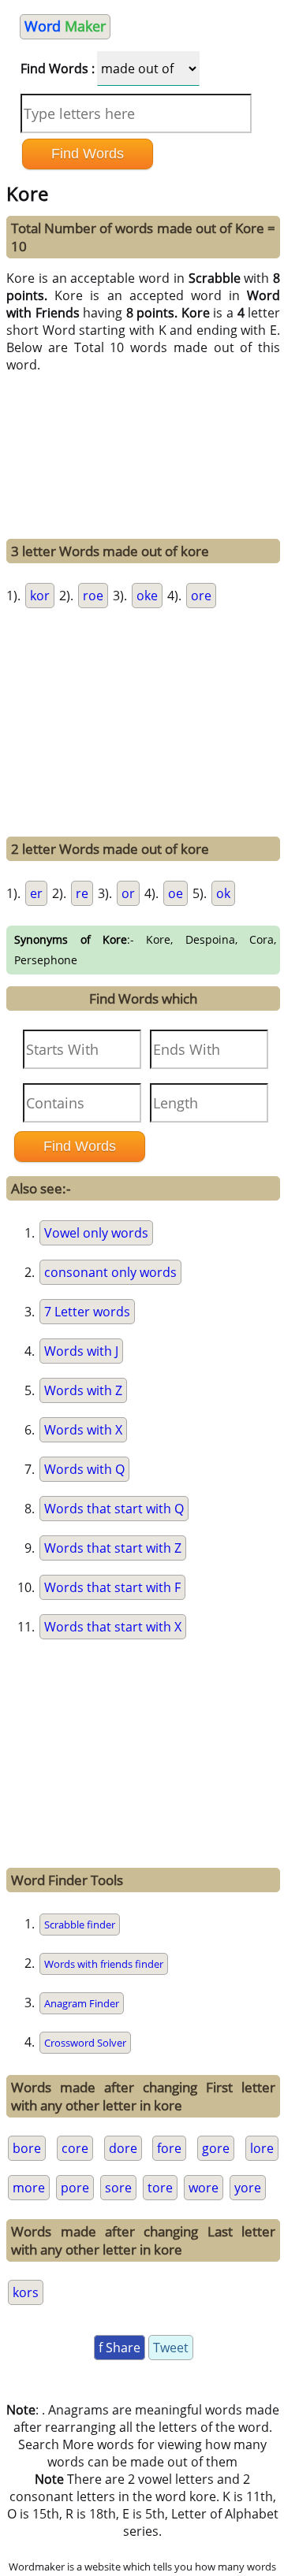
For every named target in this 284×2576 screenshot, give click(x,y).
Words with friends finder (104, 1964)
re (82, 893)
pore (75, 2188)
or (128, 893)
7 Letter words (87, 1312)
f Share (120, 2348)
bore (27, 2148)
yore (248, 2188)
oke (147, 596)
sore (118, 2188)
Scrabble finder (80, 1925)
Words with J (81, 1351)
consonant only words (110, 1272)
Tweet (171, 2348)
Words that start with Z (113, 1548)
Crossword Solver (85, 2043)
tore (160, 2188)
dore (123, 2148)
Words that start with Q (114, 1509)
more (29, 2188)
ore (201, 596)
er (36, 893)
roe (93, 596)
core (75, 2148)
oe (176, 893)
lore (262, 2148)
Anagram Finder (82, 2003)
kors (26, 2292)
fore (169, 2148)
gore (216, 2148)
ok (223, 893)
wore (204, 2188)
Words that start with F (112, 1587)
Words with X (83, 1430)
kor (40, 596)
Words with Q (84, 1469)
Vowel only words (96, 1233)
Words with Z (83, 1390)
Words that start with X (113, 1627)
